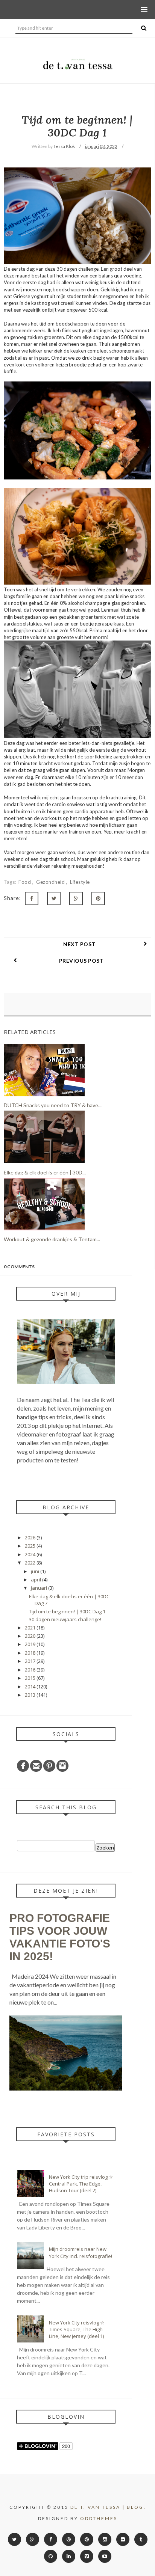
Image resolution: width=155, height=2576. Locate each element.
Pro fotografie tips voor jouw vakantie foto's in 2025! (60, 1937)
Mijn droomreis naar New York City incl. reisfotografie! (81, 2252)
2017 (31, 1661)
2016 (31, 1670)
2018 (31, 1653)
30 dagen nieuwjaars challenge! (65, 1619)
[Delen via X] (54, 898)
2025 (31, 1546)
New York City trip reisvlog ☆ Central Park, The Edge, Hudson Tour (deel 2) (81, 2184)
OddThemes (99, 2518)
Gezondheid (51, 882)
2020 (31, 1636)
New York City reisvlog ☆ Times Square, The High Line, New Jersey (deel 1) (77, 2329)
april (36, 1580)
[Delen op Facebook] (32, 898)
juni (36, 1571)
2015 (31, 1678)
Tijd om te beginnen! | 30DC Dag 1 (67, 1611)
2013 (31, 1695)
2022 (31, 1563)
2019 (31, 1644)
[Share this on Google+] (76, 898)
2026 (31, 1537)
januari (40, 1588)
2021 (31, 1628)
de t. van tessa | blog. (108, 2507)
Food (25, 882)
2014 (31, 1687)
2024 (31, 1554)
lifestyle (80, 882)
